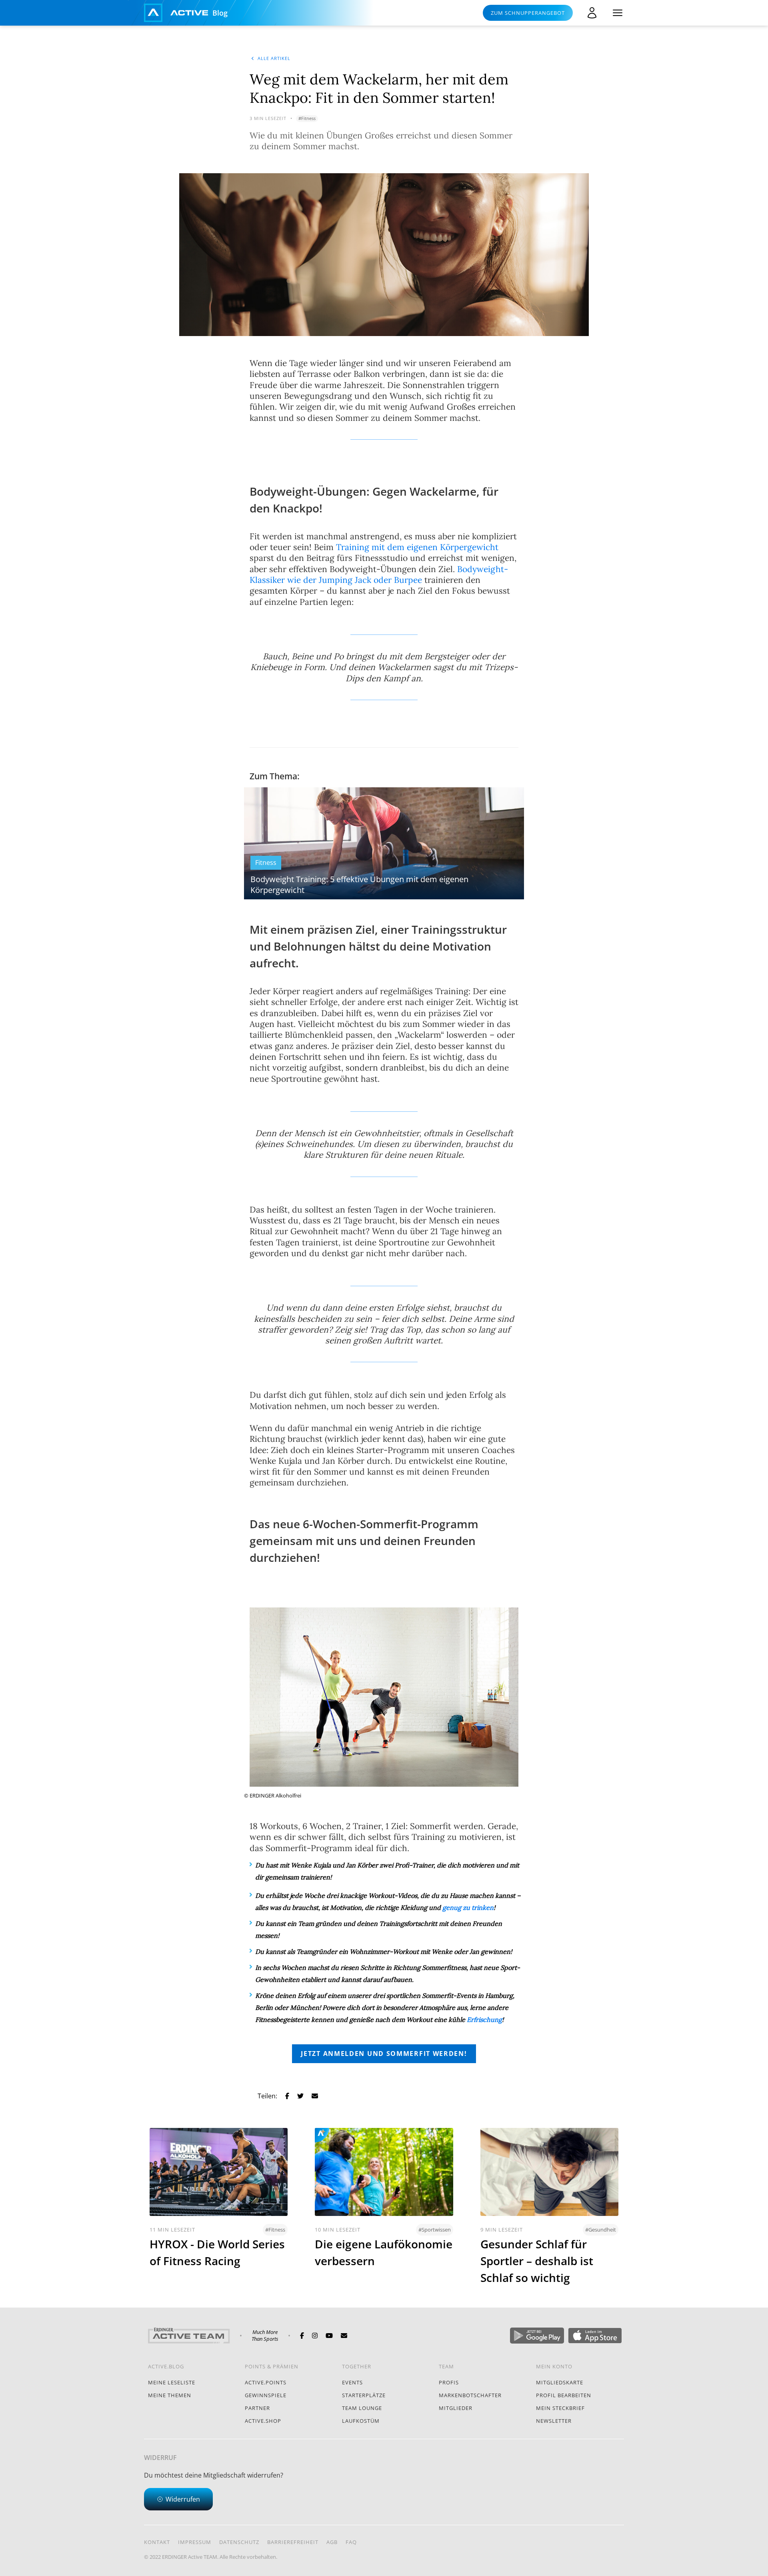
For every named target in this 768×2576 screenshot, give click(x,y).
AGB (332, 2542)
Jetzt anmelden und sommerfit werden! (384, 2054)
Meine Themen (170, 2395)
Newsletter (554, 2421)
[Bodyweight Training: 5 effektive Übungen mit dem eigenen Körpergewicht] (384, 843)
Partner (257, 2408)
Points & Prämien (272, 2366)
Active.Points (266, 2382)
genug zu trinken (468, 1907)
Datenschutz (239, 2542)
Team (446, 2366)
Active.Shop (263, 2421)
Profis (449, 2382)
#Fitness (307, 118)
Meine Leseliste (172, 2382)
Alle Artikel (274, 58)
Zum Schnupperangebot (528, 13)
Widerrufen (183, 2499)
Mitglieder (456, 2408)
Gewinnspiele (266, 2395)
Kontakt (157, 2542)
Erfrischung (484, 2020)
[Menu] (618, 13)
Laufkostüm (361, 2421)
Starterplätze (364, 2395)
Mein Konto (554, 2366)
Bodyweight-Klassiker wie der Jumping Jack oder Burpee (379, 574)
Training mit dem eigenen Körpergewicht (417, 547)
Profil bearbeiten (564, 2395)
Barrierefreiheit (293, 2542)
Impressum (195, 2542)
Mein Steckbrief (560, 2408)
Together (357, 2366)
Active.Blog (166, 2366)
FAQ (351, 2542)
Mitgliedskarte (560, 2382)
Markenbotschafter (470, 2395)
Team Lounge (362, 2408)
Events (352, 2382)
